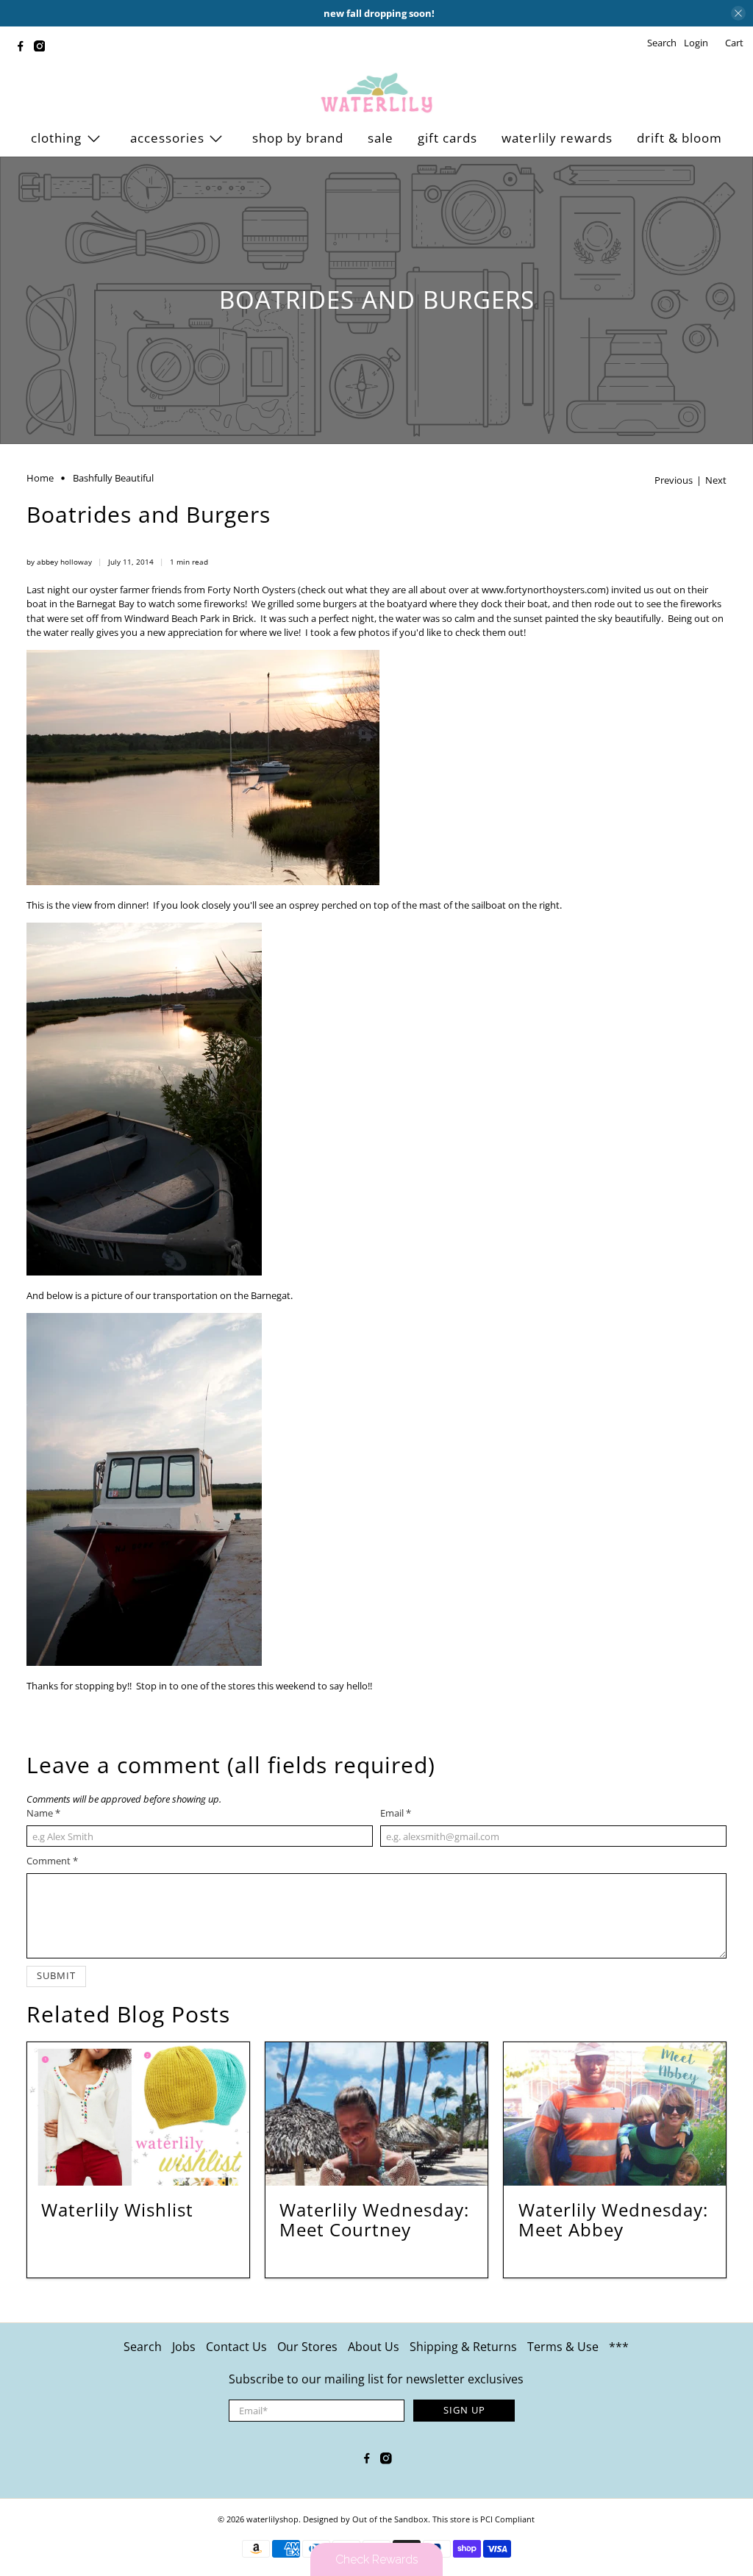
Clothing (56, 138)
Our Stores (307, 2347)
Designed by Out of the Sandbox (365, 2519)
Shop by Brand (298, 138)
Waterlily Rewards (557, 138)
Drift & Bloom (679, 138)
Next (716, 480)
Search (143, 2347)
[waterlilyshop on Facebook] (24, 48)
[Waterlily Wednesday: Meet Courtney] (376, 2114)
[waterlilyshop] (376, 93)
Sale (381, 138)
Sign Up (464, 2410)
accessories (167, 138)
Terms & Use (563, 2347)
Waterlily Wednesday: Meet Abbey (613, 2219)
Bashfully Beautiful (113, 478)
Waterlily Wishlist (117, 2210)
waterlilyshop (272, 2519)
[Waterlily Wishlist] (138, 2114)
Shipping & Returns (463, 2347)
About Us (374, 2347)
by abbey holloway (59, 562)
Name (43, 1813)
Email (396, 1813)
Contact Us (236, 2347)
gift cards (447, 138)
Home (40, 478)
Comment (52, 1861)
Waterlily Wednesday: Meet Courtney (374, 2219)
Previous (674, 480)
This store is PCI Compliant (483, 2519)
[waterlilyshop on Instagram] (43, 48)
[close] (738, 13)
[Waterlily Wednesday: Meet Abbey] (615, 2114)
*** (619, 2347)
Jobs (184, 2347)
